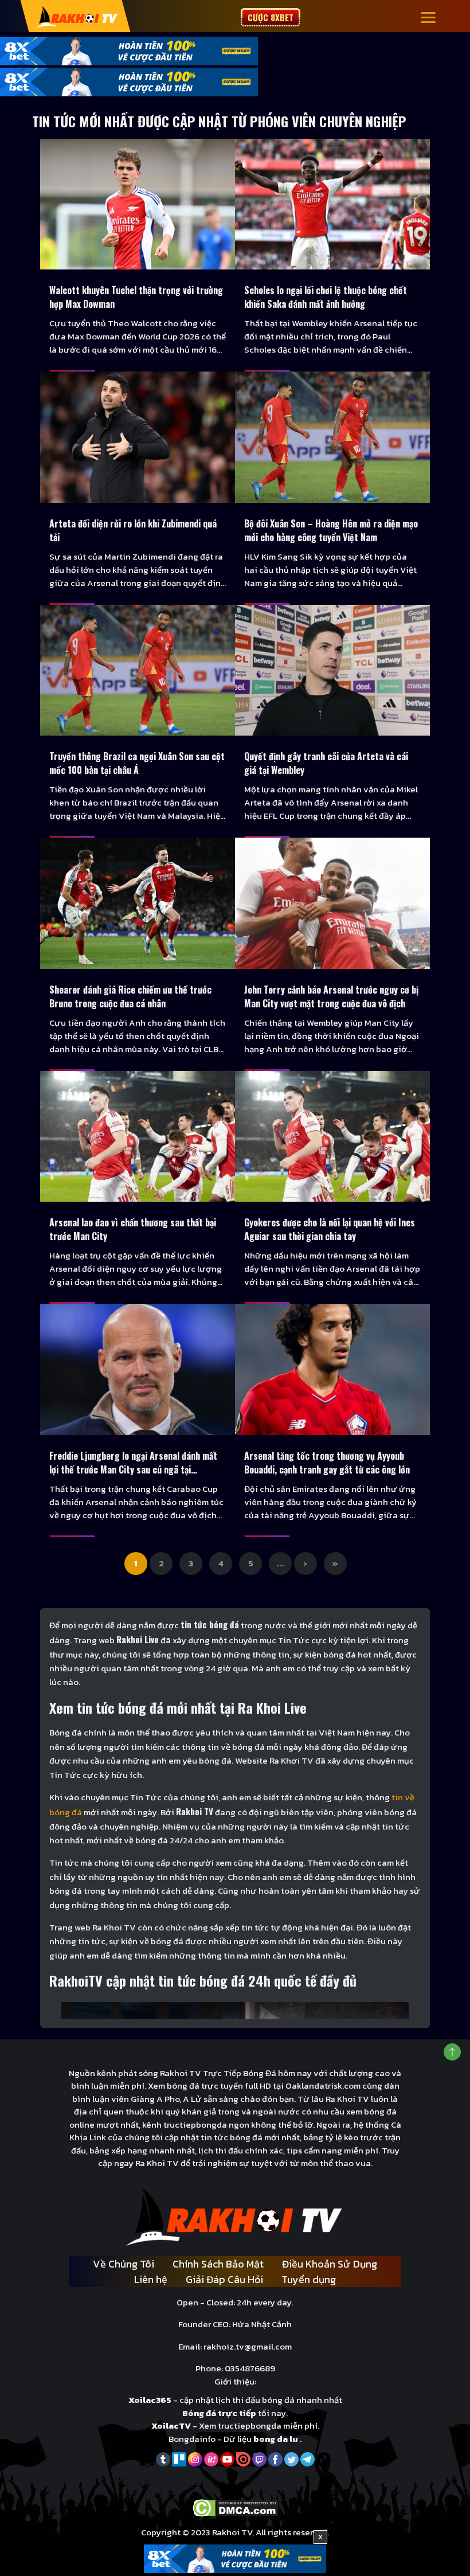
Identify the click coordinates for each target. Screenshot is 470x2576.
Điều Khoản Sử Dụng (330, 2264)
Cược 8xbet (271, 17)
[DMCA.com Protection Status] (235, 2507)
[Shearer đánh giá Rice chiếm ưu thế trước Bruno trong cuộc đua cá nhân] (138, 903)
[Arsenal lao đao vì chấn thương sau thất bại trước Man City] (138, 1136)
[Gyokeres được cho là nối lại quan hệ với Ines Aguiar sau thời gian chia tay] (332, 1136)
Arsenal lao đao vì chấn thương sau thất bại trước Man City (133, 1229)
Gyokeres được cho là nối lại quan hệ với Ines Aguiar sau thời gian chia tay (330, 1229)
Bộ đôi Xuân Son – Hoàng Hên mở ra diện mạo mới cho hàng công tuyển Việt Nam (331, 530)
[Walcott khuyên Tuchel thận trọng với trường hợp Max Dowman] (138, 204)
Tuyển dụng (309, 2279)
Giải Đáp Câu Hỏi (224, 2279)
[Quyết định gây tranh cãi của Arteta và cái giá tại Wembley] (332, 670)
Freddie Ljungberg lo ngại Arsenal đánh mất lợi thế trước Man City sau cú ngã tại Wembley (133, 1463)
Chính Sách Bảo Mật (218, 2264)
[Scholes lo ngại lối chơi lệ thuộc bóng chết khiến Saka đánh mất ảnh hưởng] (332, 204)
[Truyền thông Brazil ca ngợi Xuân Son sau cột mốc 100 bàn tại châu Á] (138, 670)
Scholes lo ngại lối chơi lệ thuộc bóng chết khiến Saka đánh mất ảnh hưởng (326, 297)
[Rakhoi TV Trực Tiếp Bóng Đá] (77, 16)
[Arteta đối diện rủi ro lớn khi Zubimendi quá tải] (138, 437)
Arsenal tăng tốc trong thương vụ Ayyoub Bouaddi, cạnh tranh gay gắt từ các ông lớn (327, 1463)
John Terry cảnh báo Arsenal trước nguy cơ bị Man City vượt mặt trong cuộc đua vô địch (331, 996)
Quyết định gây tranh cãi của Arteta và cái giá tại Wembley (326, 763)
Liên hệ (151, 2279)
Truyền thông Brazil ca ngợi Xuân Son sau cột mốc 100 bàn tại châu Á (137, 763)
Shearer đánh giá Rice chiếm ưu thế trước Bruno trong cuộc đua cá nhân (130, 996)
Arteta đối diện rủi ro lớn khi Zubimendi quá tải (133, 530)
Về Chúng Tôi (124, 2264)
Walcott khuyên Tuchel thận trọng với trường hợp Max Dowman (136, 297)
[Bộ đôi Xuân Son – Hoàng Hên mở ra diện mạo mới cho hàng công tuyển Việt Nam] (332, 437)
